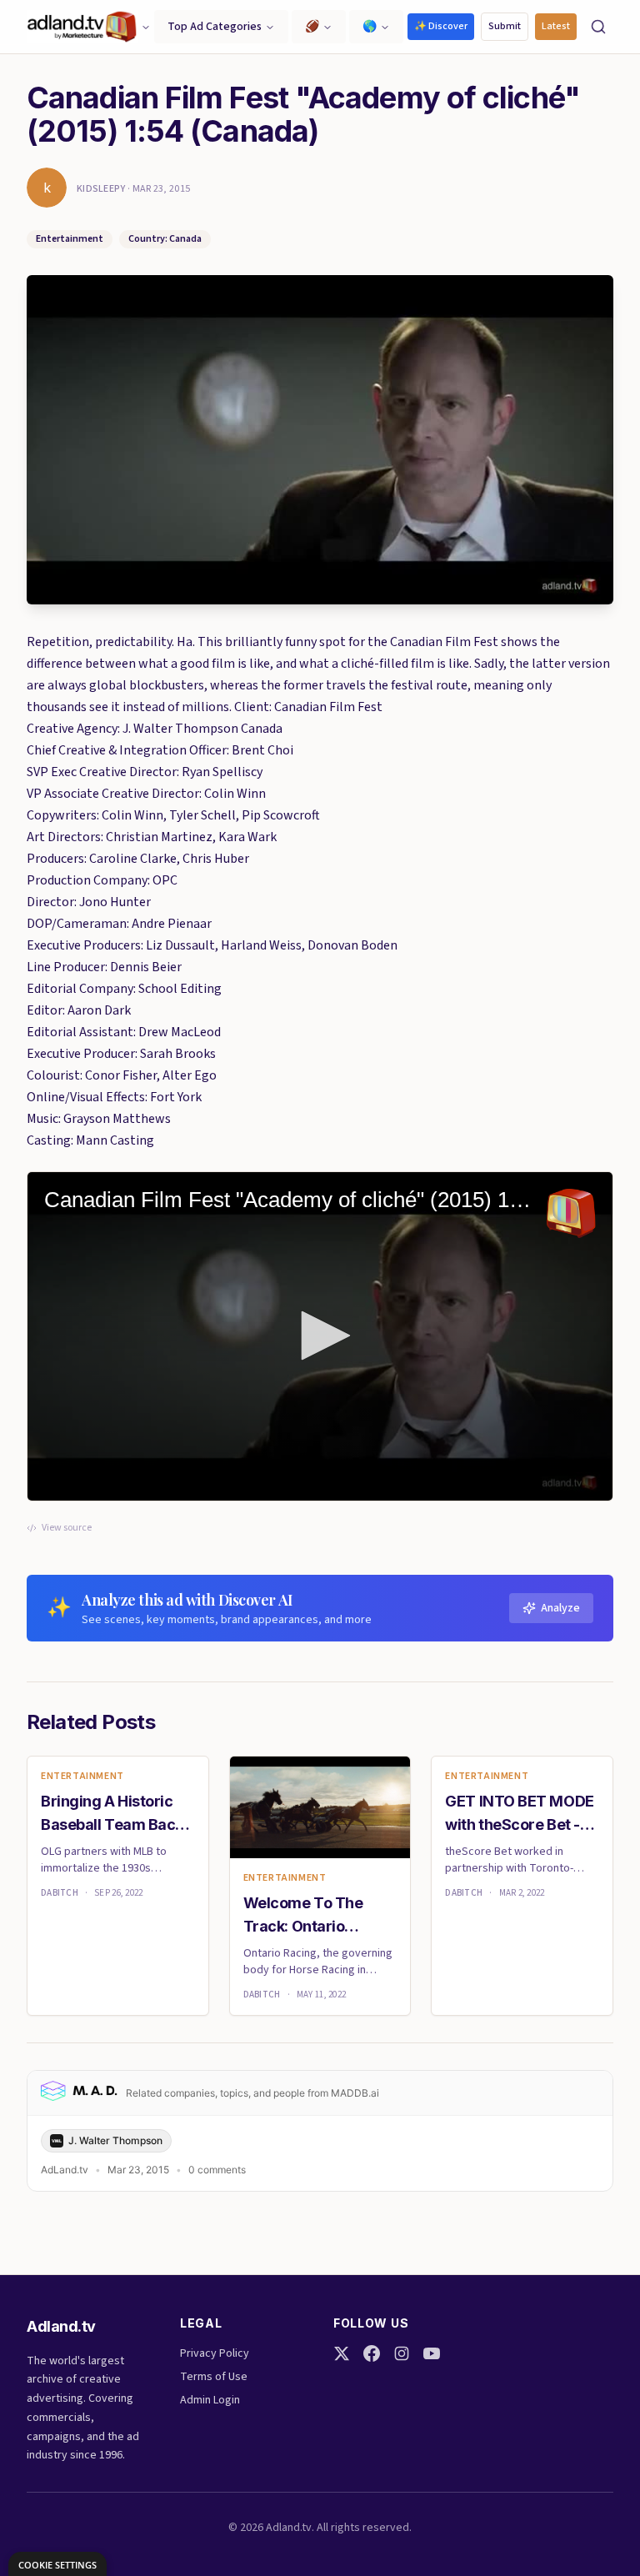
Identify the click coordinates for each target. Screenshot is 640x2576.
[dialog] (57, 2564)
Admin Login (210, 2400)
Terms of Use (214, 2377)
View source (67, 1528)
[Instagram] (402, 2353)
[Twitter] (342, 2353)
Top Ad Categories (215, 27)
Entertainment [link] (82, 1777)
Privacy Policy (215, 2353)
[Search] (598, 27)
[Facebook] (372, 2353)
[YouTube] (432, 2353)
